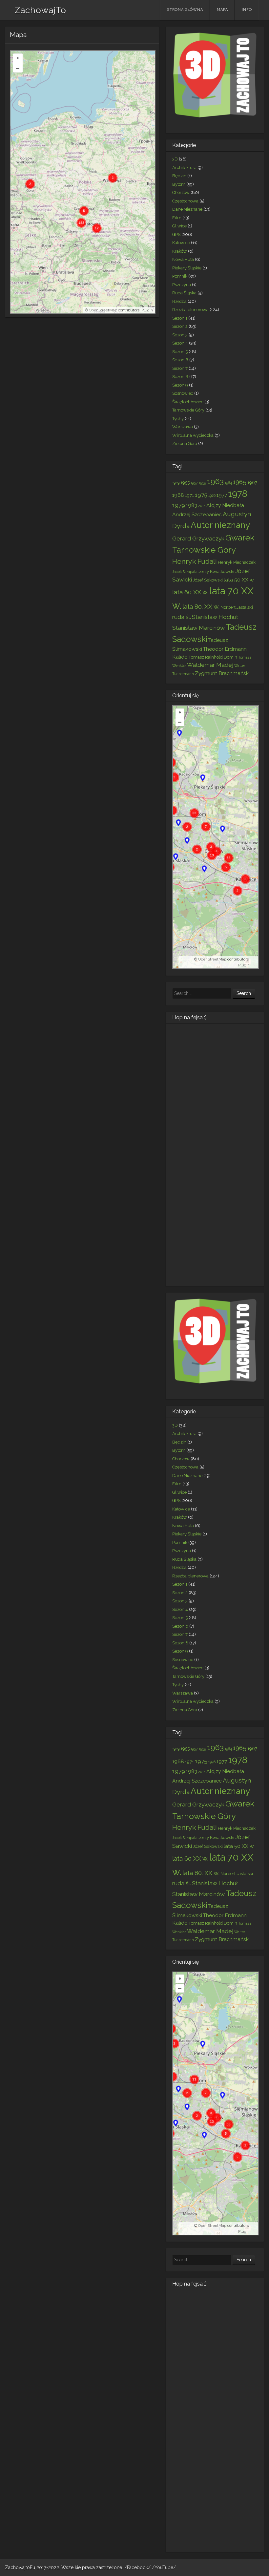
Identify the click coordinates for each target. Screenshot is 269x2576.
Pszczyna (182, 285)
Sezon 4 (180, 343)
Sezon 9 (180, 385)
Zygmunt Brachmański (222, 673)
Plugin (147, 310)
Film (177, 218)
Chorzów (181, 192)
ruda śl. (182, 617)
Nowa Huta (183, 259)
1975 (201, 495)
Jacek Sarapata (185, 572)
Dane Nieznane (187, 209)
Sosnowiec (183, 393)
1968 (178, 495)
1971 (189, 495)
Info (247, 10)
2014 (202, 506)
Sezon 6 (180, 360)
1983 (192, 505)
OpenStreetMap (103, 310)
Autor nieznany (220, 525)
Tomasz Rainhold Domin (213, 657)
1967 (252, 482)
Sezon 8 (180, 377)
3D (175, 159)
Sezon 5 (180, 352)
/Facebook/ (138, 2567)
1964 (228, 483)
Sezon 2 (180, 326)
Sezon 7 (180, 368)
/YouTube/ (164, 2567)
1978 (238, 494)
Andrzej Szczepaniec (197, 514)
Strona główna (185, 10)
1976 (212, 496)
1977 (222, 495)
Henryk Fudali (195, 561)
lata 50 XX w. (239, 580)
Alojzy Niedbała (225, 505)
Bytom (179, 184)
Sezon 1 (180, 318)
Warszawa (183, 427)
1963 (215, 481)
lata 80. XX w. (201, 606)
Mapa (222, 10)
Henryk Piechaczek (237, 562)
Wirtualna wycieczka (193, 435)
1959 (202, 483)
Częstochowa (185, 201)
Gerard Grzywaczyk (198, 538)
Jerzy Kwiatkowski (216, 571)
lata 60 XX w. (190, 592)
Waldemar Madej (210, 665)
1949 (176, 483)
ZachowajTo (41, 10)
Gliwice (179, 226)
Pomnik (180, 276)
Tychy (178, 419)
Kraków (180, 251)
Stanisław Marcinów (198, 628)
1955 (185, 482)
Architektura (184, 168)
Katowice (181, 243)
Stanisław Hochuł (215, 617)
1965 (240, 482)
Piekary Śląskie (187, 268)
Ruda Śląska (184, 293)
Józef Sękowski (208, 580)
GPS (176, 234)
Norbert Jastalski (237, 607)
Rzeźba (179, 301)
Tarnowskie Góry (188, 410)
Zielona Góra (185, 443)
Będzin (179, 176)
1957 (194, 483)
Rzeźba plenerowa (190, 310)
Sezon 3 (180, 335)
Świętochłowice (188, 402)
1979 (179, 505)
